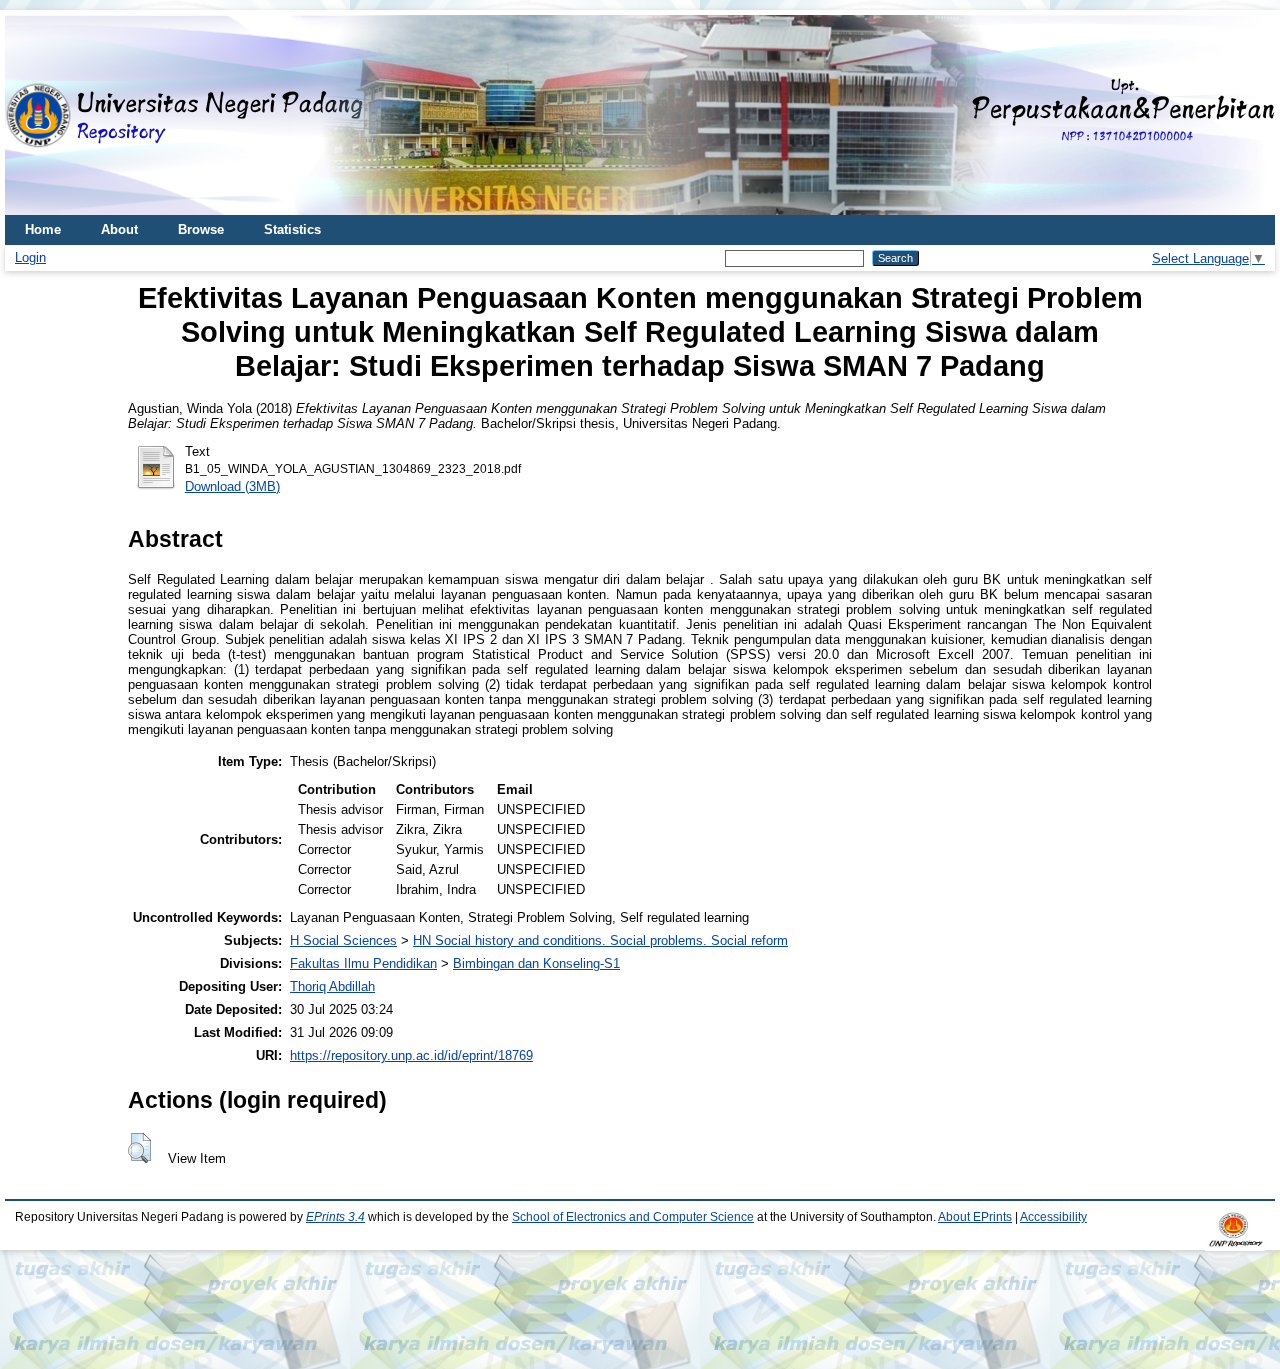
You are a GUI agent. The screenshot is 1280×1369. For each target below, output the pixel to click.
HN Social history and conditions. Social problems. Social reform (600, 940)
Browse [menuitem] (201, 229)
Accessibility (1053, 1217)
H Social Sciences (343, 940)
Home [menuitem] (43, 229)
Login (30, 257)
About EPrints (975, 1217)
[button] (139, 1148)
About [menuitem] (119, 229)
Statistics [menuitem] (292, 229)
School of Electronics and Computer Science (633, 1217)
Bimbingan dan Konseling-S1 (536, 963)
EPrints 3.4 (335, 1217)
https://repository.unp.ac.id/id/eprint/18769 (411, 1055)
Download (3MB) (232, 486)
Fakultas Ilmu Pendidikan (363, 963)
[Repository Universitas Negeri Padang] (35, 115)
